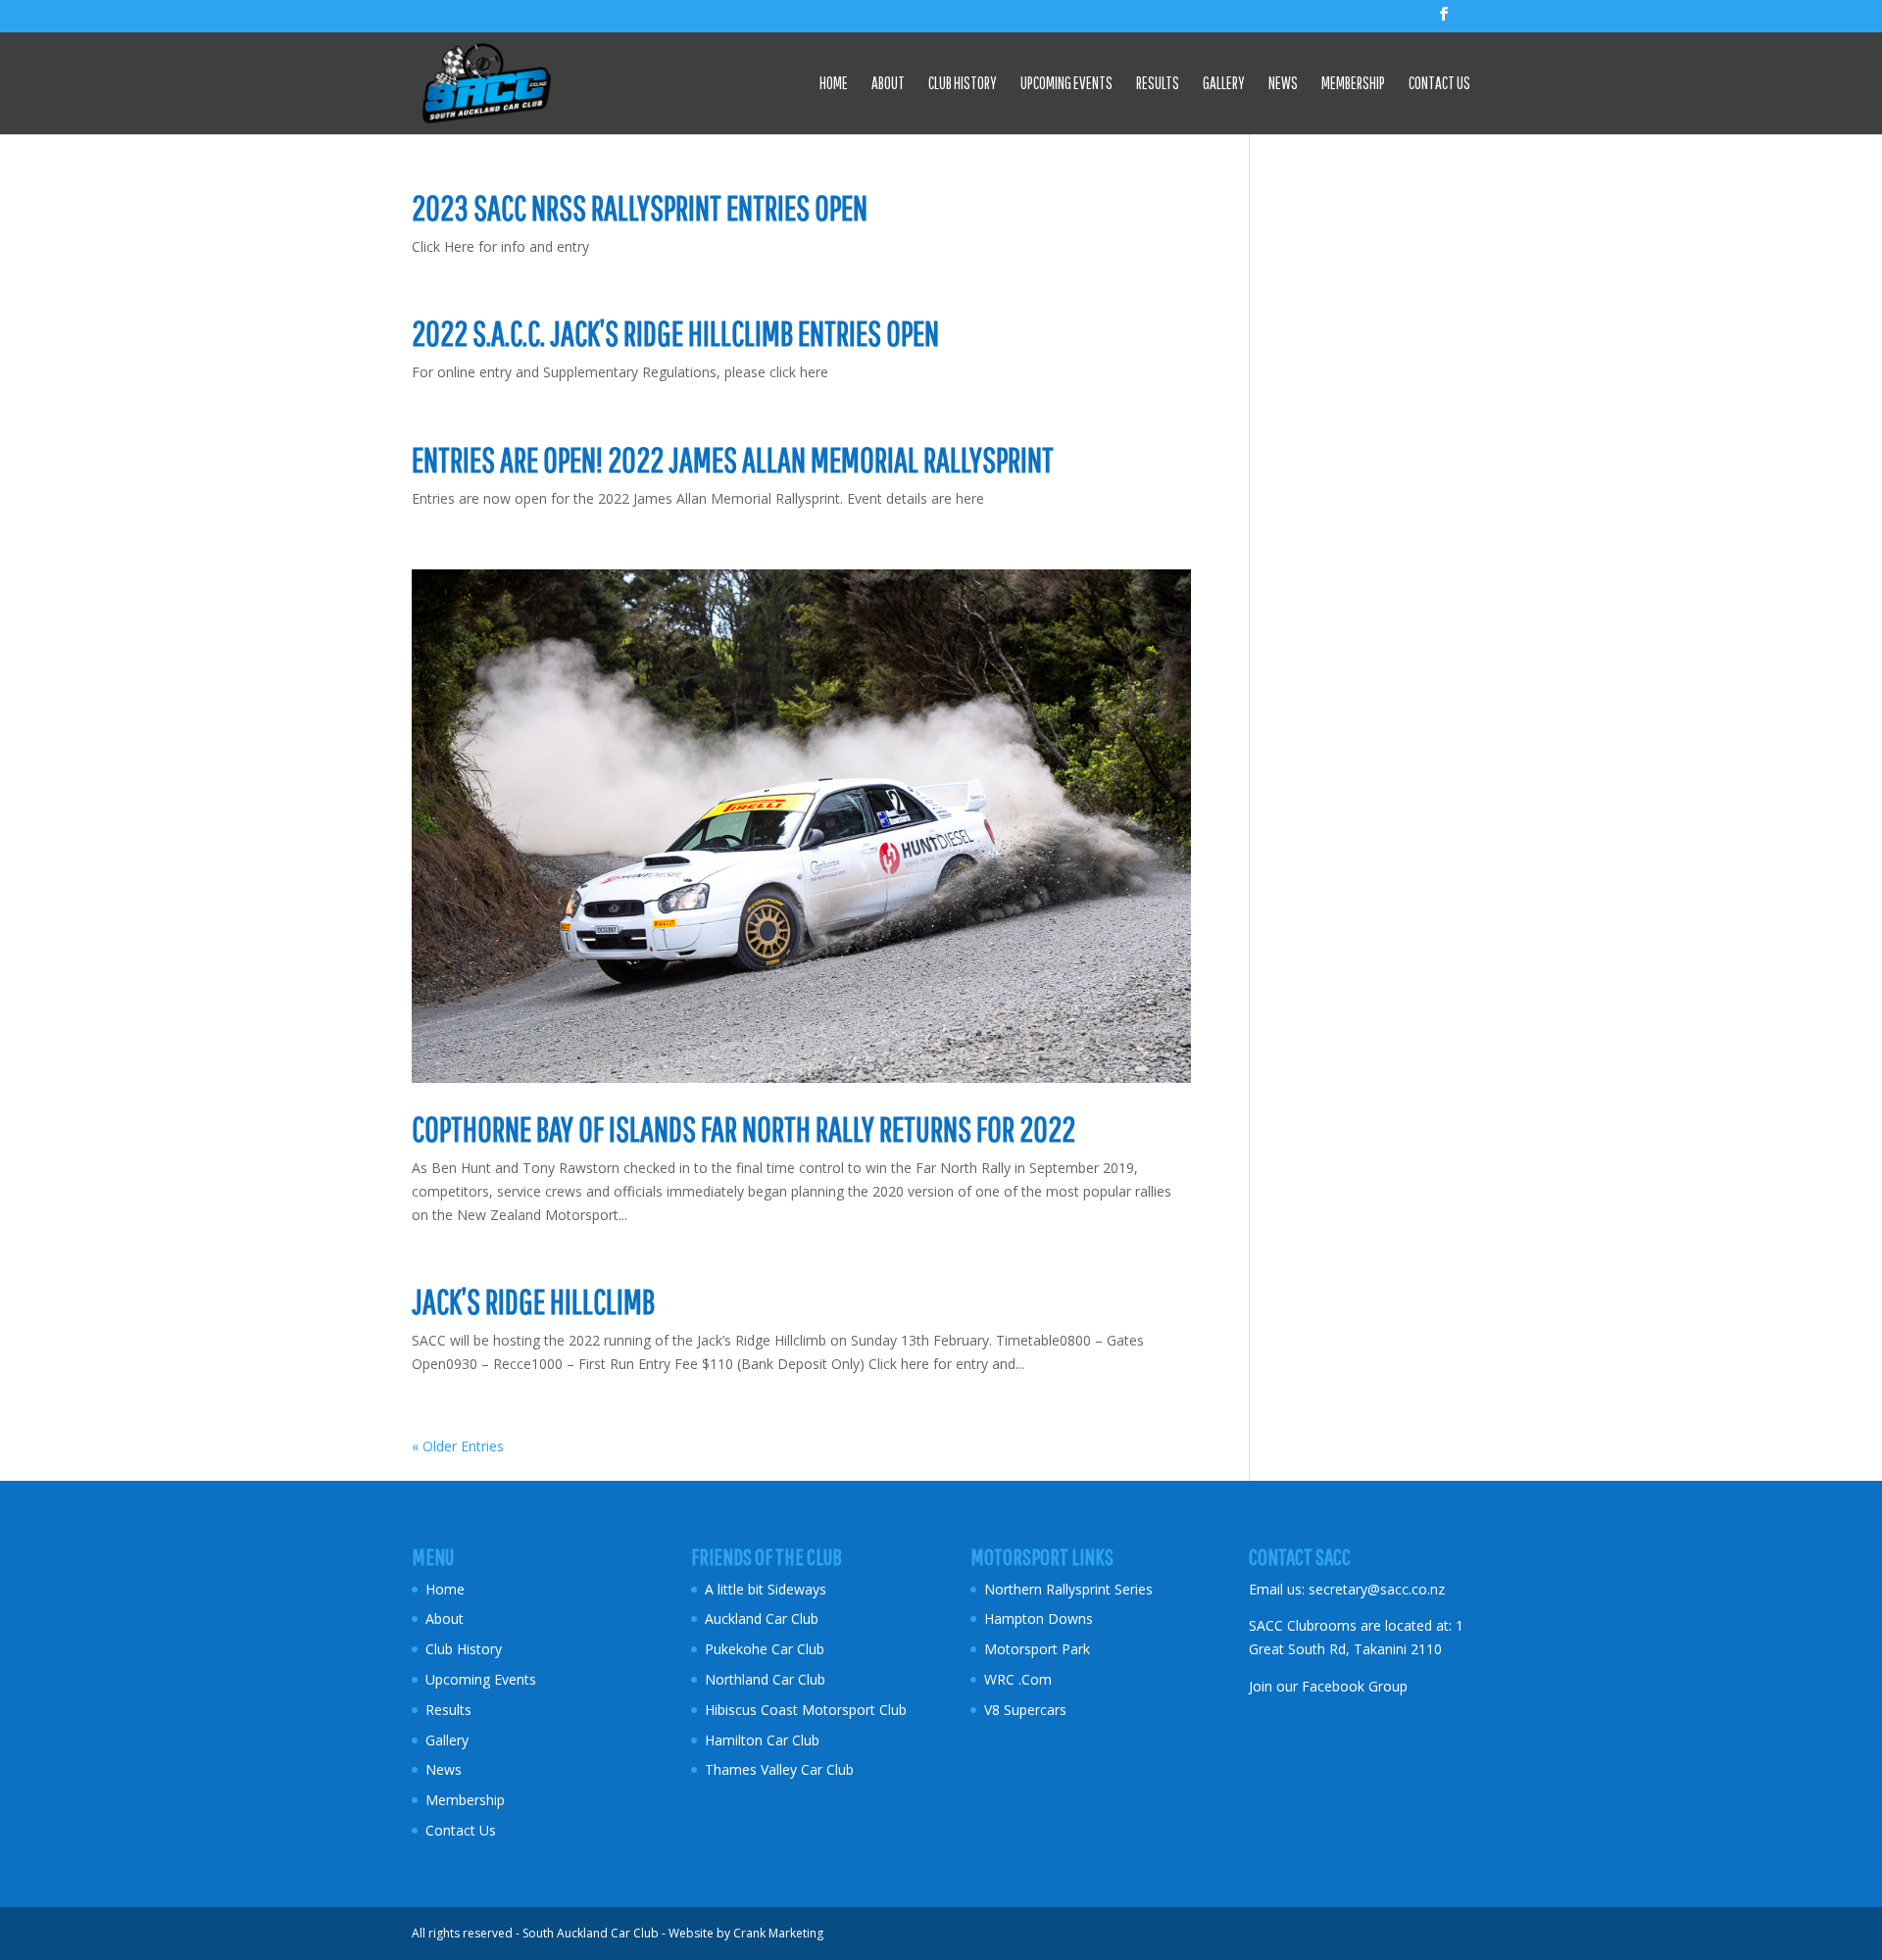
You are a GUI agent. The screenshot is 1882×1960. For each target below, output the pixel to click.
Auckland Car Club (762, 1618)
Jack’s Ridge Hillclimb (533, 1301)
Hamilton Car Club (762, 1740)
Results (1158, 84)
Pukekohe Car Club (765, 1649)
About (888, 84)
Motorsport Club (856, 1710)
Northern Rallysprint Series (1068, 1589)
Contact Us (1439, 84)
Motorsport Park (1037, 1649)
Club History (963, 84)
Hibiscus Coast (751, 1710)
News (1283, 84)
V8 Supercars (1025, 1710)
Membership (1353, 84)
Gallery (1224, 84)
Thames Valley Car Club (779, 1769)
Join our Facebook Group (1328, 1686)
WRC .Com (1018, 1679)
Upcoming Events (1066, 84)
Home (834, 84)
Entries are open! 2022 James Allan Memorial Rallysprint (733, 460)
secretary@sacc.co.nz (1377, 1589)
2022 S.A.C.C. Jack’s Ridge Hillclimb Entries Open (675, 333)
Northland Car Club (765, 1679)
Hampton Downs (1039, 1618)
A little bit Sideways (766, 1589)
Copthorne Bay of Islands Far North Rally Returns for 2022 (743, 1129)
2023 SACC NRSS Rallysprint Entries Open (640, 208)
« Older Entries (458, 1446)
